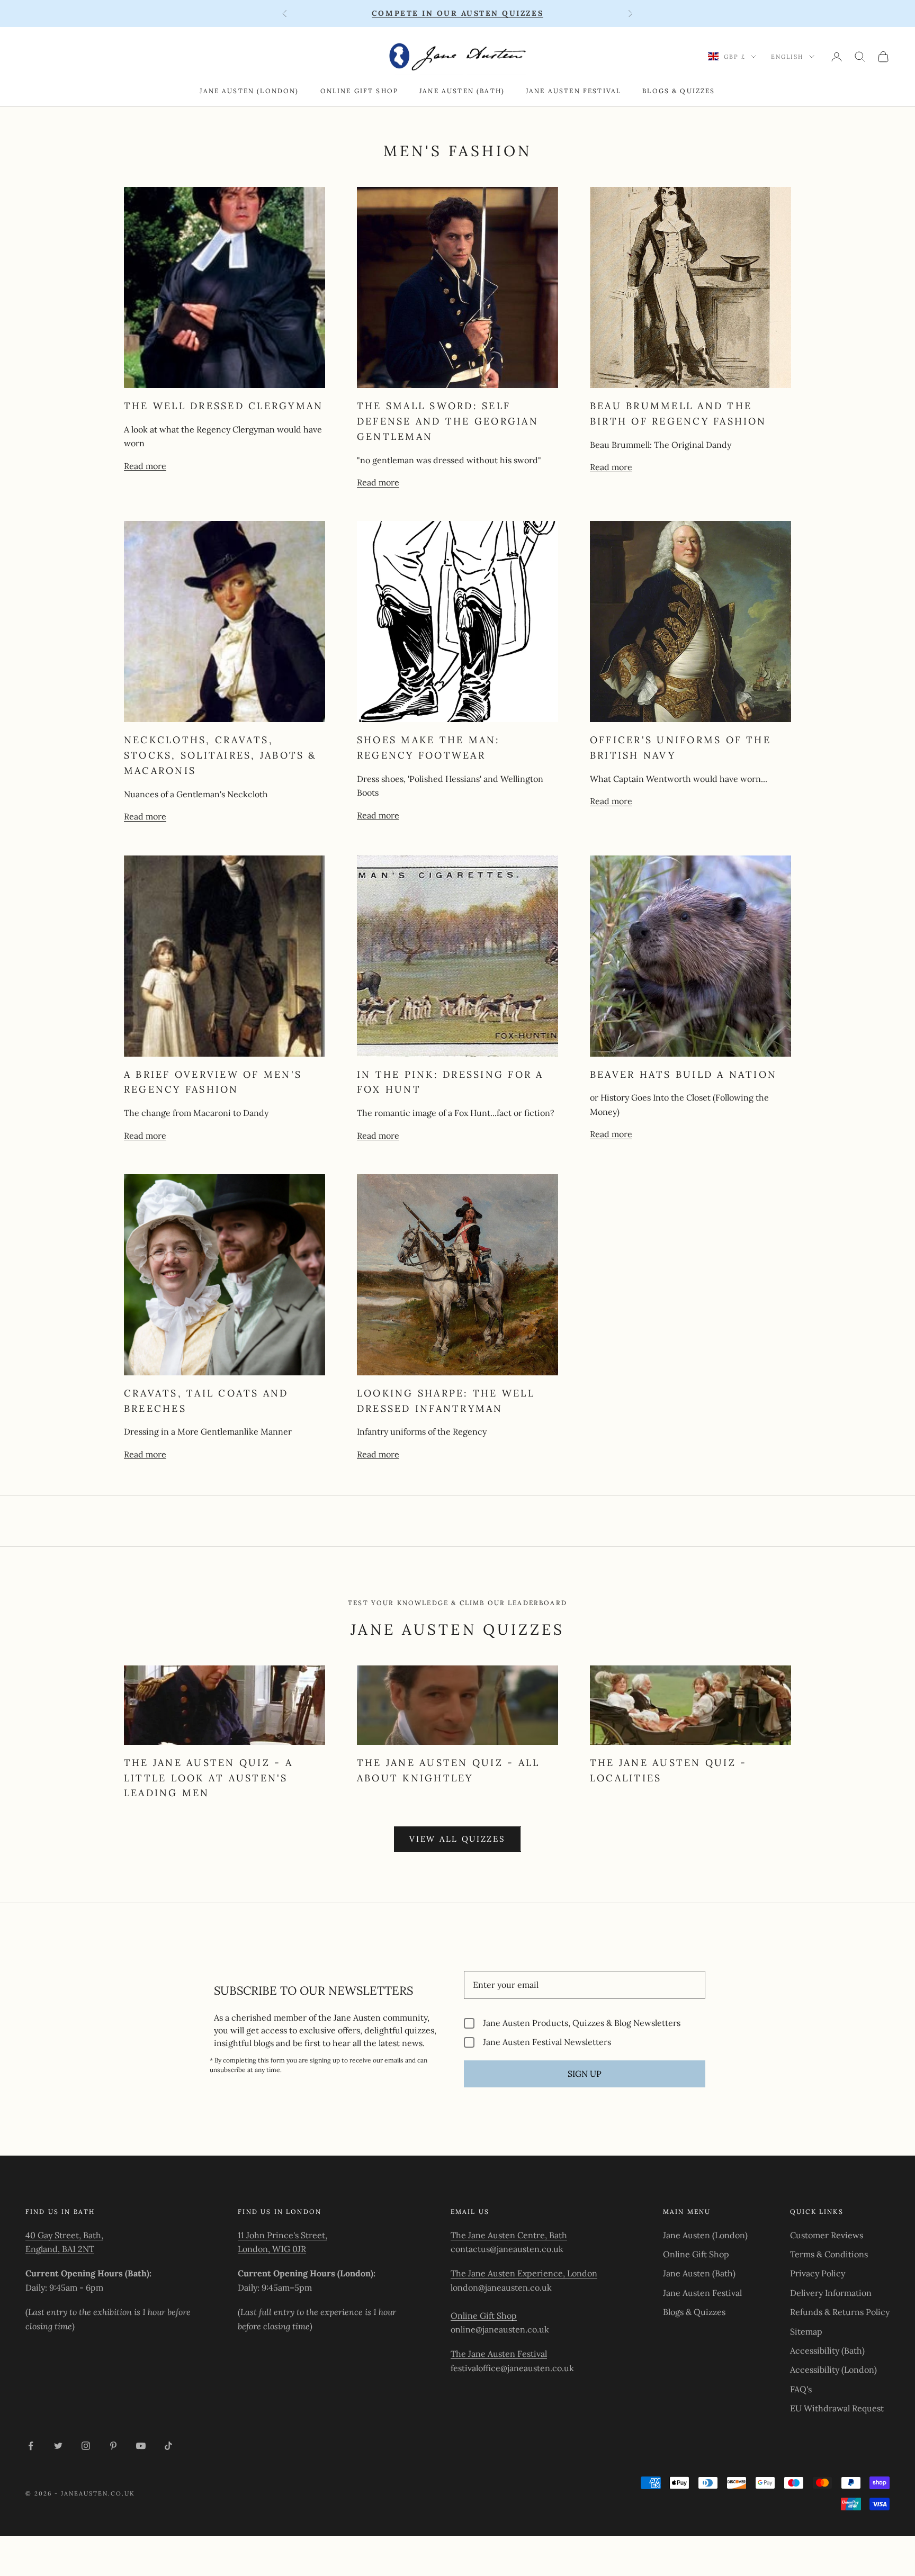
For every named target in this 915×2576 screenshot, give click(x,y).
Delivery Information (831, 2293)
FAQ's (801, 2389)
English (787, 57)
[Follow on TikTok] (168, 2446)
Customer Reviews (827, 2235)
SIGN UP (585, 2074)
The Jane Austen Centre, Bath (509, 2235)
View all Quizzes (457, 1839)
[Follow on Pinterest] (113, 2446)
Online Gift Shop (360, 91)
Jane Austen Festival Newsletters (547, 2042)
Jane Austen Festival (573, 91)
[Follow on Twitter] (58, 2446)
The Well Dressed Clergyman (223, 406)
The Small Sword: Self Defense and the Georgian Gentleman (448, 421)
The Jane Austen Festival (499, 2354)
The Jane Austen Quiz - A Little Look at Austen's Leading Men (208, 1778)
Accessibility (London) (833, 2370)
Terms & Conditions (829, 2254)
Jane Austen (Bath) (462, 91)
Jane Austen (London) (249, 91)
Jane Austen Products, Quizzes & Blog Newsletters (582, 2023)
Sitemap (806, 2331)
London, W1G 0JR (272, 2249)
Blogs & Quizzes (679, 91)
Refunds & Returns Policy (840, 2312)
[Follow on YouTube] (141, 2446)
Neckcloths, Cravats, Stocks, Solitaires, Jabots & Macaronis (221, 755)
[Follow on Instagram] (86, 2446)
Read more (145, 466)
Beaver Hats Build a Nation (683, 1074)
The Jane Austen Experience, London (524, 2273)
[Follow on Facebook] (31, 2446)
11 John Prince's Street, (282, 2235)
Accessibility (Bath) (827, 2350)
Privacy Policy (818, 2273)
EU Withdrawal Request (837, 2408)
